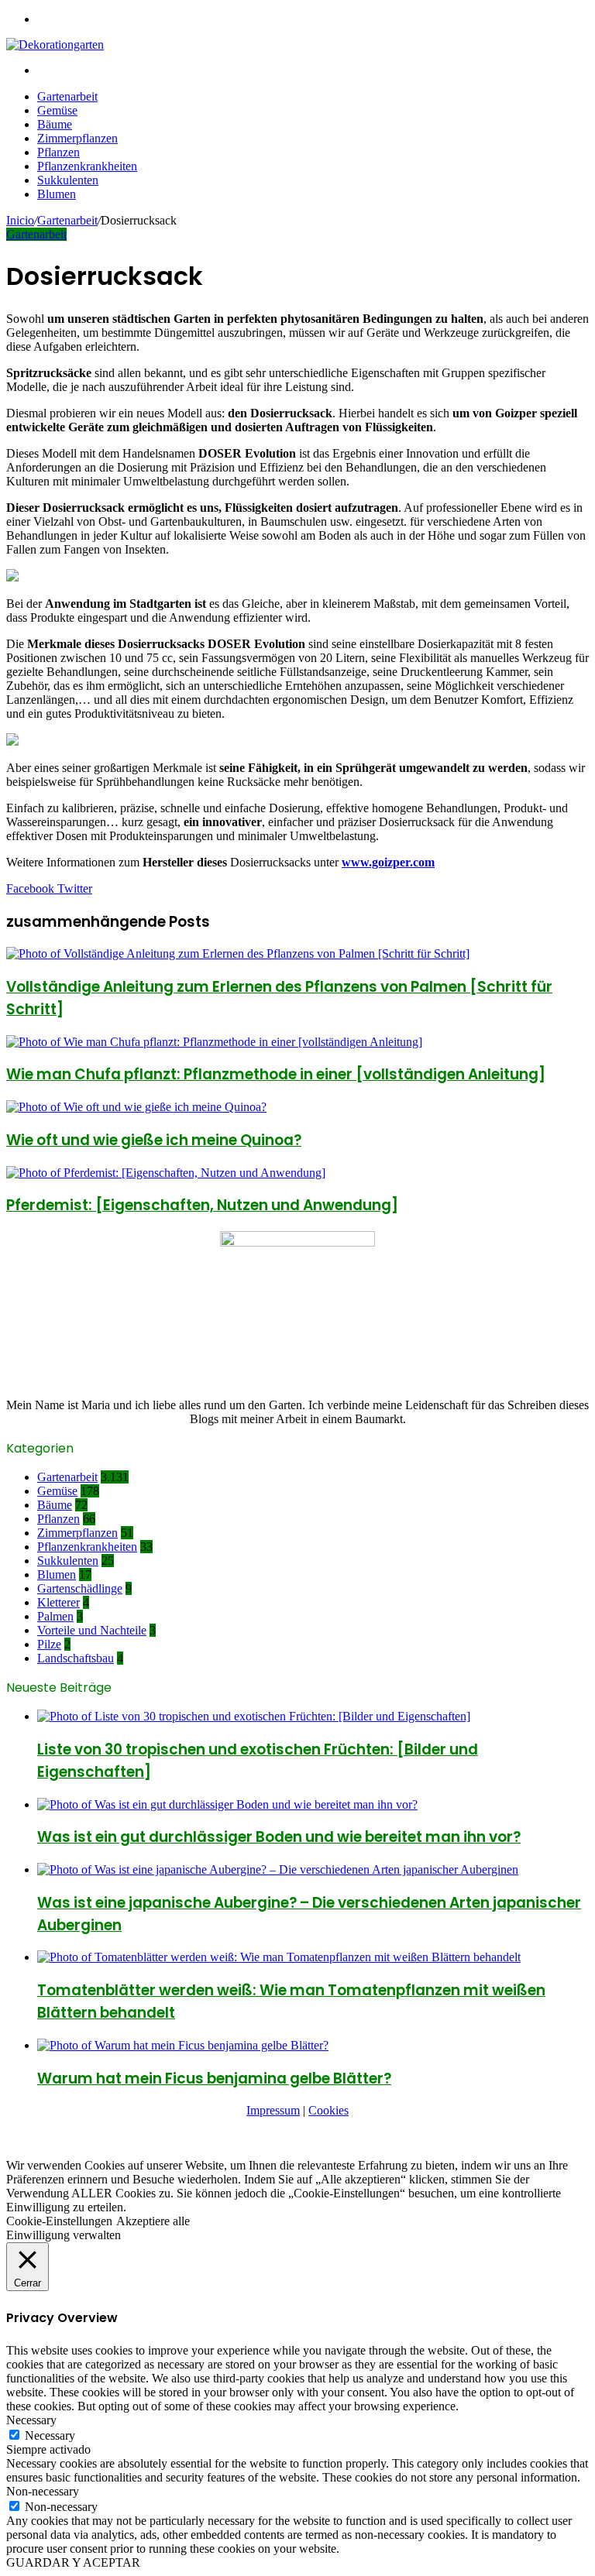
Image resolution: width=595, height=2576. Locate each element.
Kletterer (58, 1602)
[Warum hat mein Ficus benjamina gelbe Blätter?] (183, 2045)
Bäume (55, 124)
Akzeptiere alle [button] (153, 2221)
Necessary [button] (31, 2420)
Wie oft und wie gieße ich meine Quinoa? (154, 1140)
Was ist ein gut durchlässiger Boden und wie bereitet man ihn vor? (279, 1837)
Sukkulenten (68, 180)
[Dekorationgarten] (55, 45)
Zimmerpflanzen (77, 138)
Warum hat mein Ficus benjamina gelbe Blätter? (214, 2079)
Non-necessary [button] (43, 2491)
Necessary (50, 2435)
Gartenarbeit (67, 96)
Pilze (49, 1644)
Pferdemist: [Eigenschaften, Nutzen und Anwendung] (202, 1205)
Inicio (20, 220)
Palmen (55, 1616)
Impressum (273, 2110)
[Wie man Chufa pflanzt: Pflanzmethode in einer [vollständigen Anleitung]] (214, 1042)
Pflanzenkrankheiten (87, 166)
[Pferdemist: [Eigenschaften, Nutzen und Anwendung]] (166, 1173)
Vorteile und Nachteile (92, 1630)
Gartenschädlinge (80, 1588)
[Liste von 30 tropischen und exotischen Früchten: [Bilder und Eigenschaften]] (254, 1716)
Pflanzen (58, 152)
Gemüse (57, 110)
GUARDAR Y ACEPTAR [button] (73, 2562)
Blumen (57, 194)
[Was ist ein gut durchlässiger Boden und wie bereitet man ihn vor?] (227, 1804)
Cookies (328, 2110)
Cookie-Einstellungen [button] (59, 2221)
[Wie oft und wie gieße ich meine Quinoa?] (136, 1107)
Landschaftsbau (76, 1658)
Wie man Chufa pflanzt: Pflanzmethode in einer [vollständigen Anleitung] (276, 1074)
